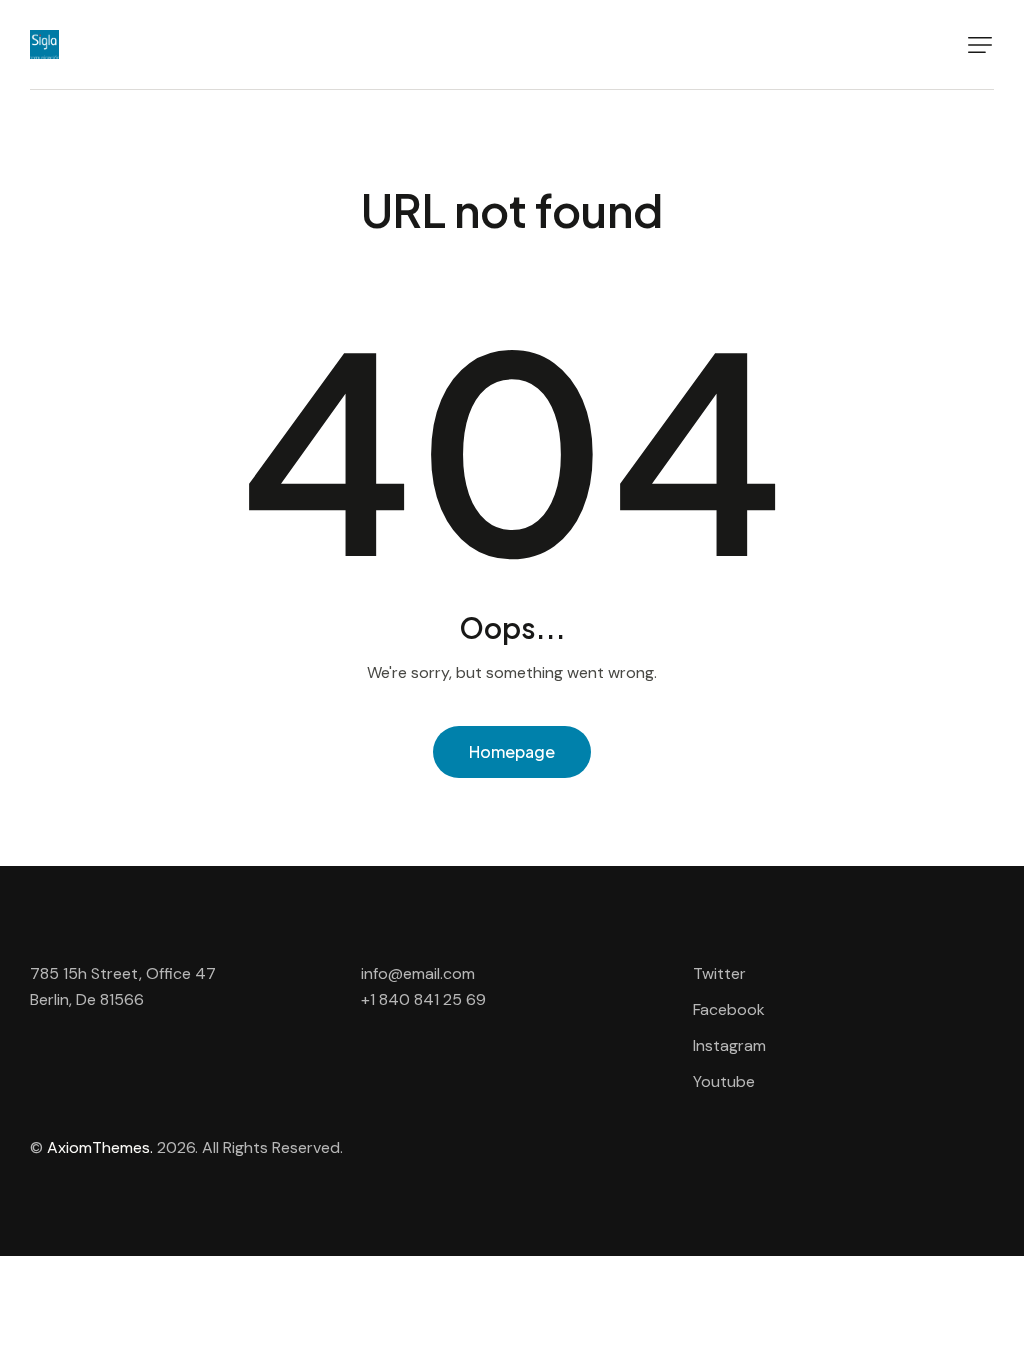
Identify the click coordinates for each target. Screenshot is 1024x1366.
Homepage (512, 751)
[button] (980, 45)
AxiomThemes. (100, 1147)
